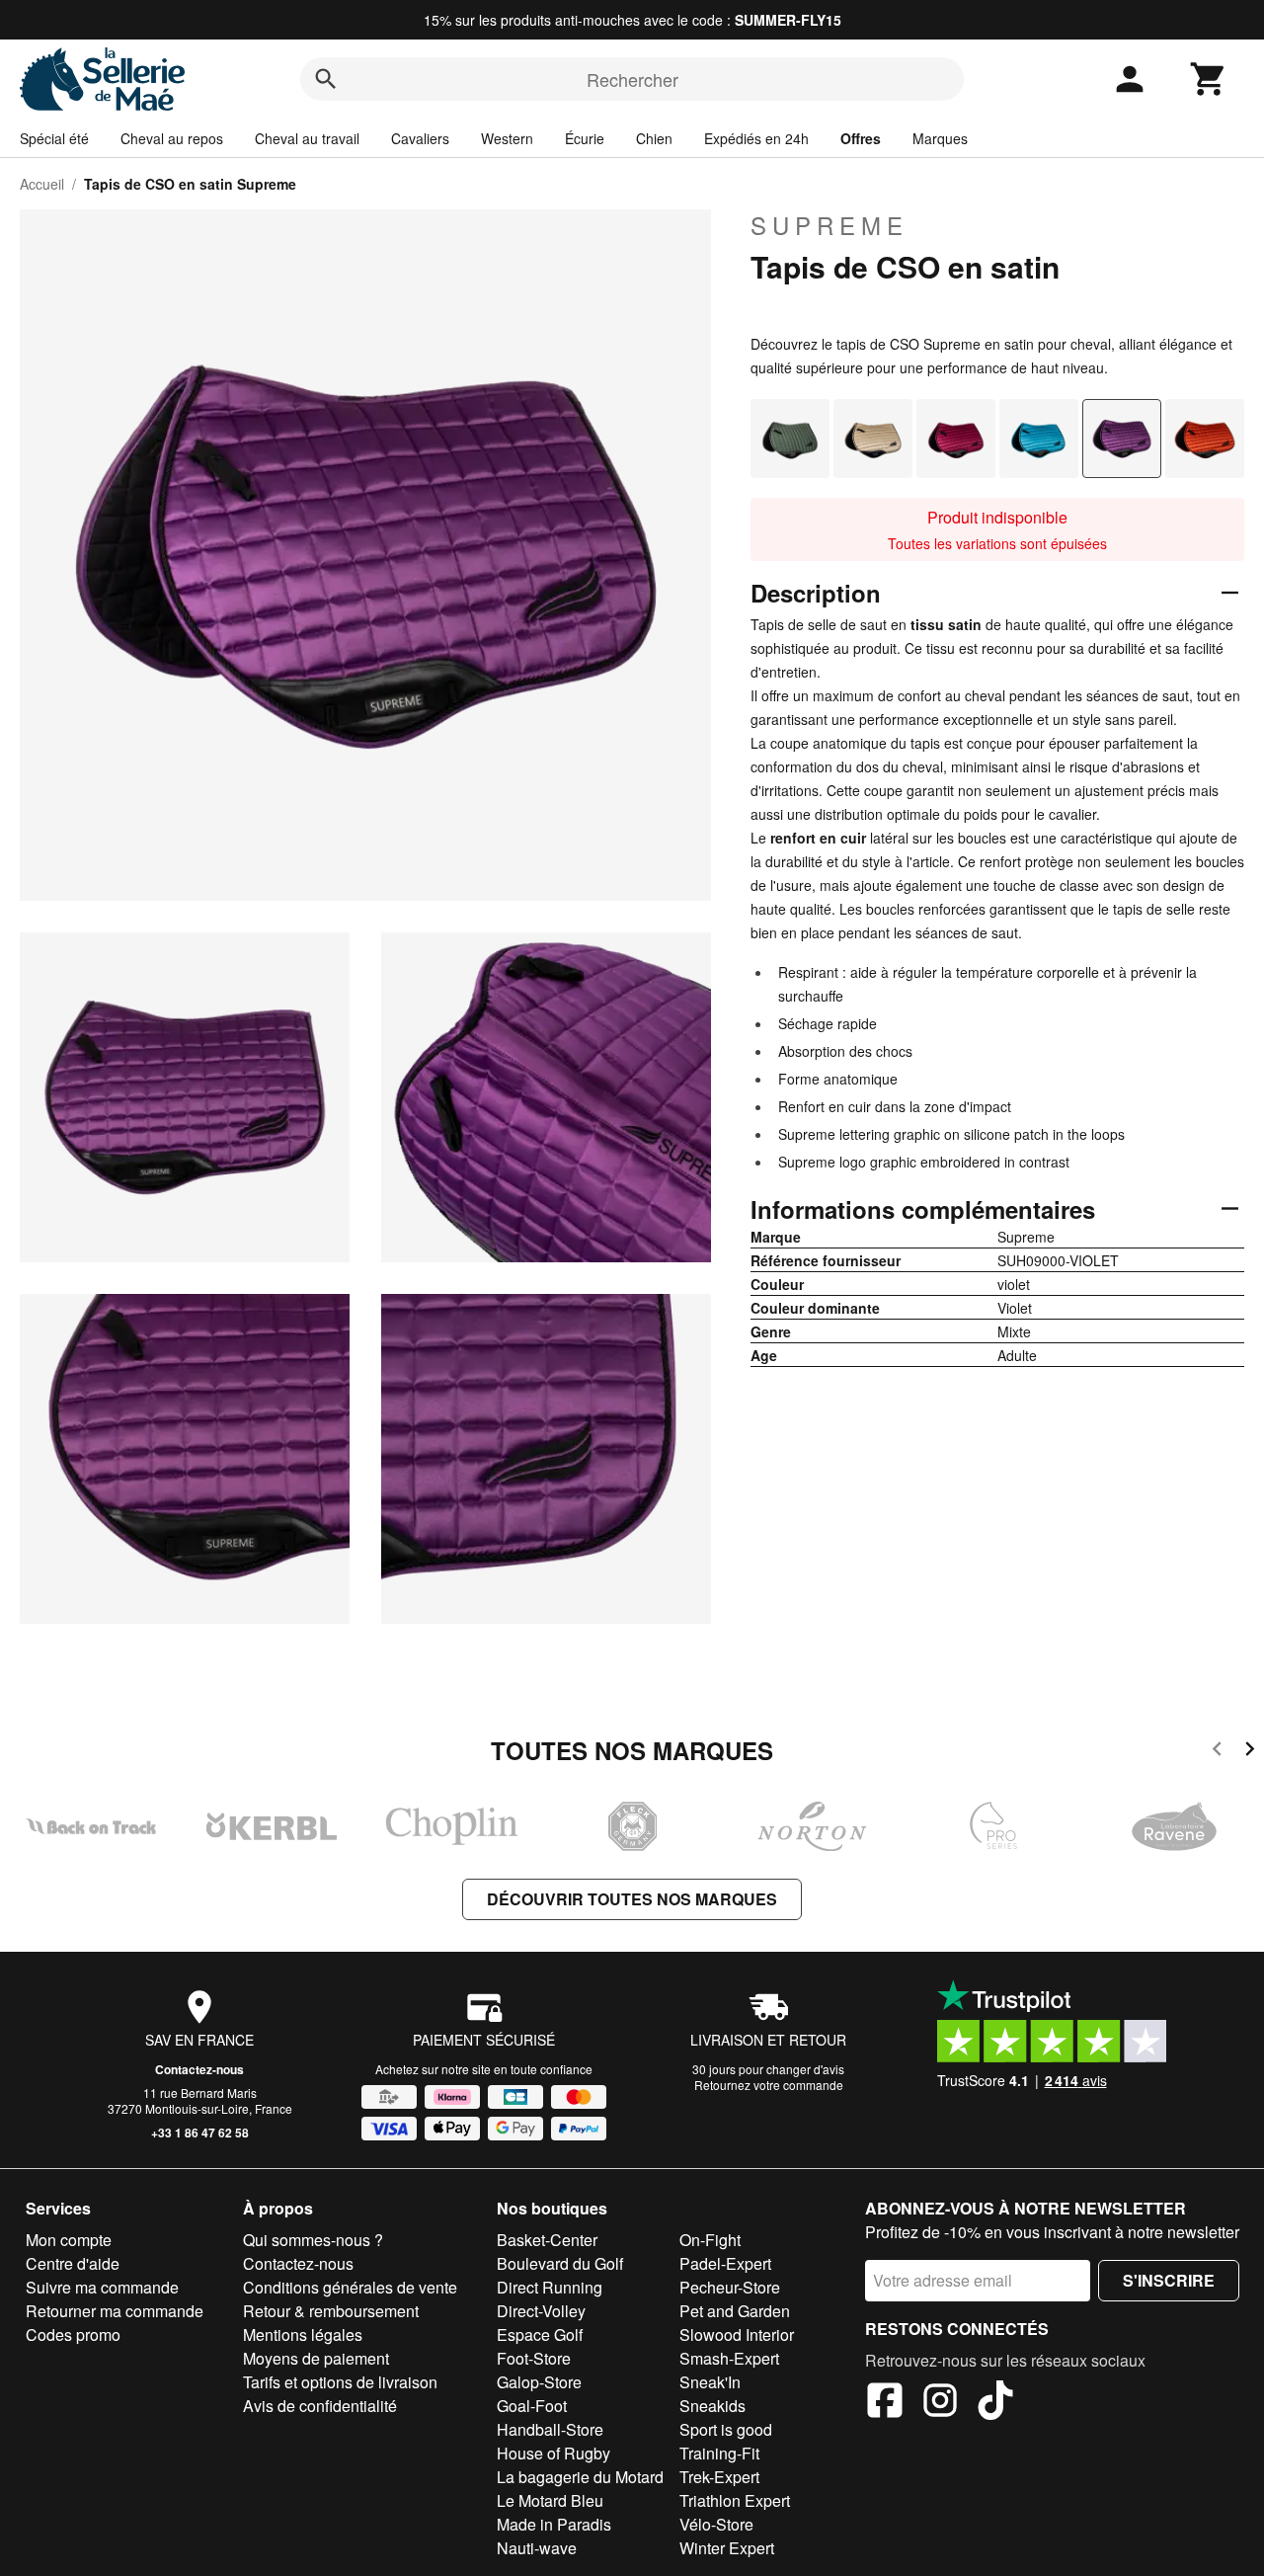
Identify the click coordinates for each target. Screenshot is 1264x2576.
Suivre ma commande (102, 2287)
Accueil (42, 184)
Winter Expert (727, 2548)
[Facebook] (885, 2403)
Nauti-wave (537, 2548)
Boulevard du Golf (560, 2263)
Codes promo (73, 2334)
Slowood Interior (737, 2334)
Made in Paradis (554, 2524)
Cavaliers (420, 138)
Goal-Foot (532, 2406)
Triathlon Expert (735, 2500)
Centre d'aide (73, 2263)
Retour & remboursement (331, 2311)
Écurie (585, 138)
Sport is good (726, 2429)
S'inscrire (1169, 2280)
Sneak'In (710, 2382)
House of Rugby (553, 2453)
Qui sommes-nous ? (313, 2240)
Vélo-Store (716, 2524)
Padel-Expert (725, 2263)
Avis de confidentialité (320, 2406)
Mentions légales (303, 2334)
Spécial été (54, 138)
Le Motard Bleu (550, 2500)
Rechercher (632, 79)
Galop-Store (539, 2382)
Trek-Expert (719, 2477)
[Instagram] (940, 2403)
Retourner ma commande (115, 2311)
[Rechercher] (326, 79)
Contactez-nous (199, 2069)
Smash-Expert (729, 2358)
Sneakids (712, 2406)
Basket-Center (547, 2240)
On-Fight (710, 2240)
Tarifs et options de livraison (340, 2382)
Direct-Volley (541, 2311)
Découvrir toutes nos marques (632, 1899)
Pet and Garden (735, 2311)
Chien (654, 138)
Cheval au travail (307, 138)
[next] (1250, 1752)
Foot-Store (534, 2358)
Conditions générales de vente (350, 2287)
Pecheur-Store (730, 2287)
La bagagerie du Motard (580, 2477)
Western (507, 138)
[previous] (1217, 1752)
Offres (861, 138)
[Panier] (1209, 79)
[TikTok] (995, 2403)
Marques (940, 138)
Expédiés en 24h (756, 138)
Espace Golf (540, 2334)
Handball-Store (550, 2429)
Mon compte (69, 2240)
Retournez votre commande (769, 2085)
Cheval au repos (172, 138)
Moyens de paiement (316, 2358)
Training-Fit (719, 2453)
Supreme (829, 225)
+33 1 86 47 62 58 (200, 2133)
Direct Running (550, 2287)
